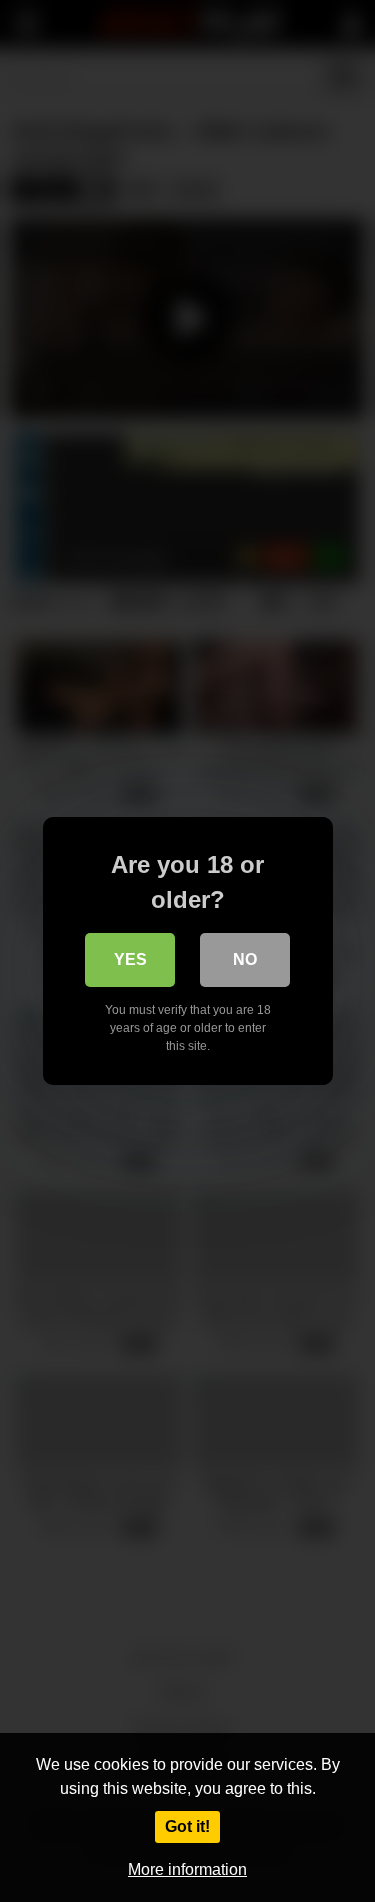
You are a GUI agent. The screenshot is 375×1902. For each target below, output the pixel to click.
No (245, 959)
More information (187, 1869)
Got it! (187, 1826)
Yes (130, 959)
